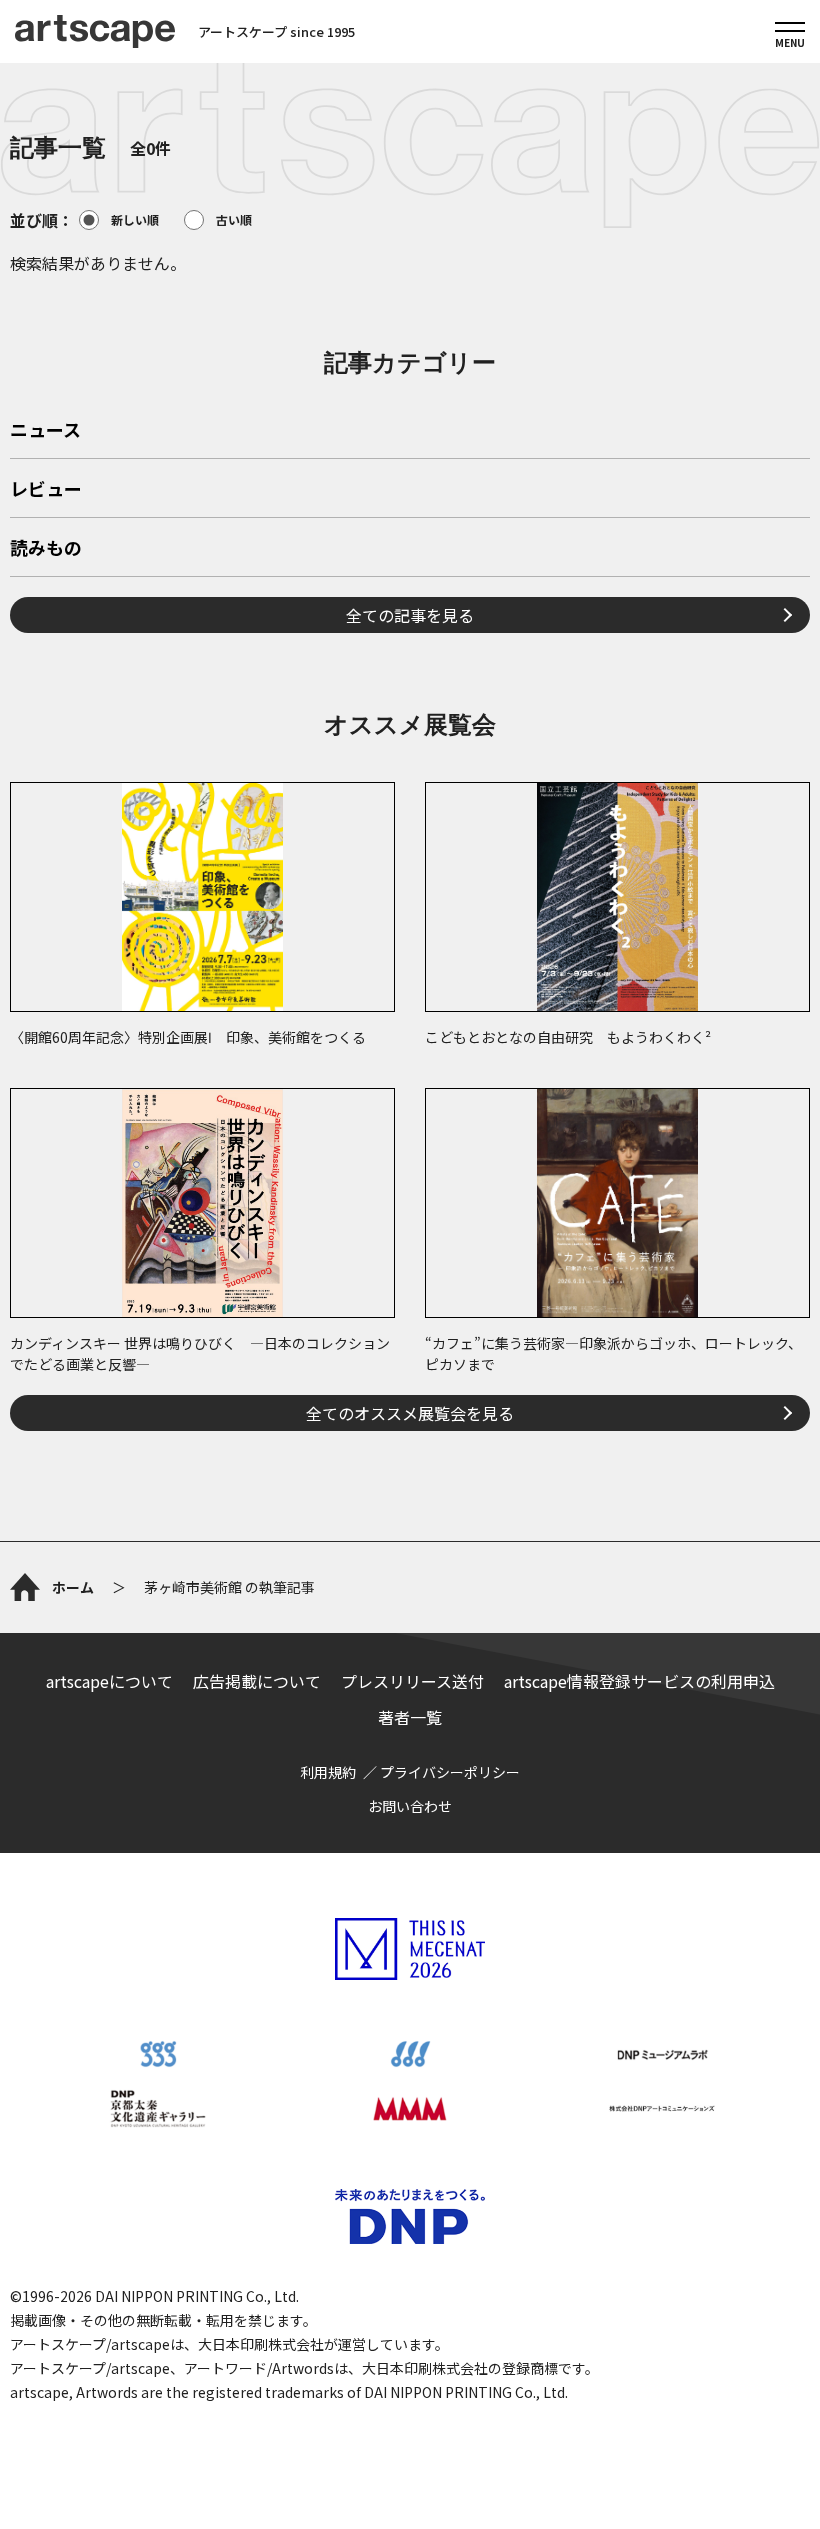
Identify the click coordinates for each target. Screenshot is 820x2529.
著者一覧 (410, 1717)
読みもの (46, 549)
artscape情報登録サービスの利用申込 (639, 1681)
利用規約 (328, 1772)
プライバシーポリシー (450, 1772)
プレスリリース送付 (412, 1681)
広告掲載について (257, 1681)
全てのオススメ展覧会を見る (410, 1413)
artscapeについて (109, 1681)
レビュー (46, 490)
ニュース (45, 431)
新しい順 (135, 219)
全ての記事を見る (410, 615)
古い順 (234, 219)
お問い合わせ (410, 1806)
